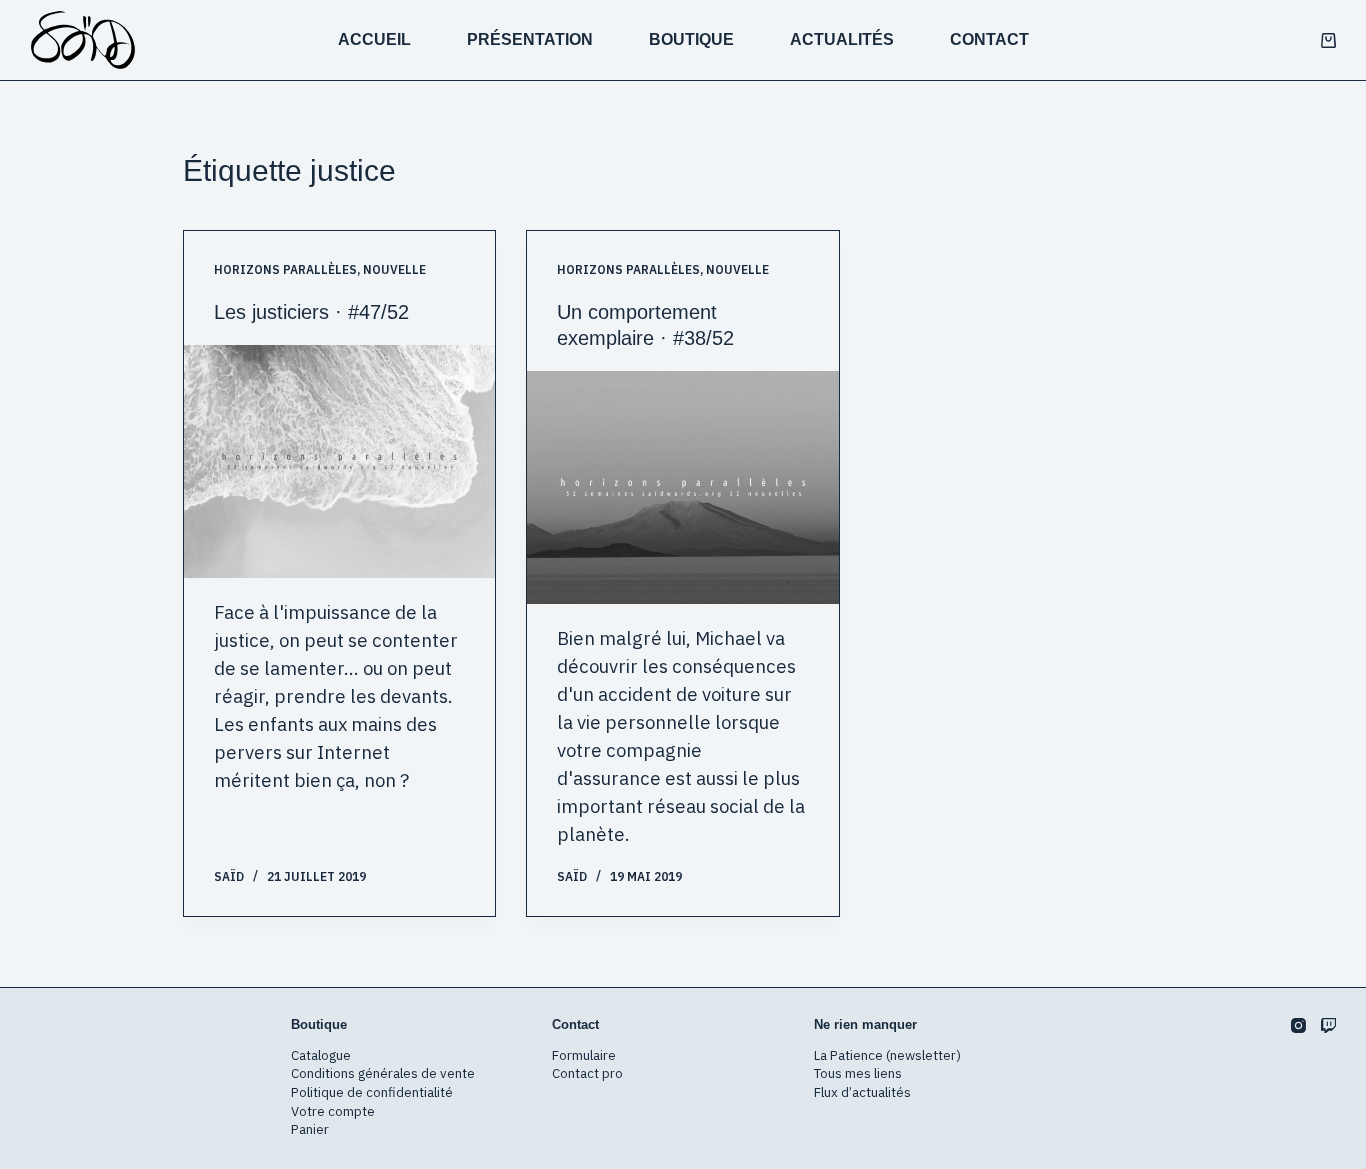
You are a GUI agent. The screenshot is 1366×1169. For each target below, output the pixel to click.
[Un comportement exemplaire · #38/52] (682, 487)
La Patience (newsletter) (887, 1055)
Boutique (691, 39)
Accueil (374, 39)
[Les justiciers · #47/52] (339, 461)
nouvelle (394, 269)
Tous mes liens (858, 1073)
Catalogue (321, 1055)
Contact (989, 39)
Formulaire (584, 1055)
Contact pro (587, 1073)
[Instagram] (1298, 1025)
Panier (310, 1129)
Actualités (842, 39)
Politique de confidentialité (372, 1092)
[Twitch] (1328, 1025)
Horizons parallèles (285, 269)
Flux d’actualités (862, 1092)
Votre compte (333, 1111)
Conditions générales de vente (383, 1073)
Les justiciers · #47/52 (311, 312)
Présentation (530, 39)
